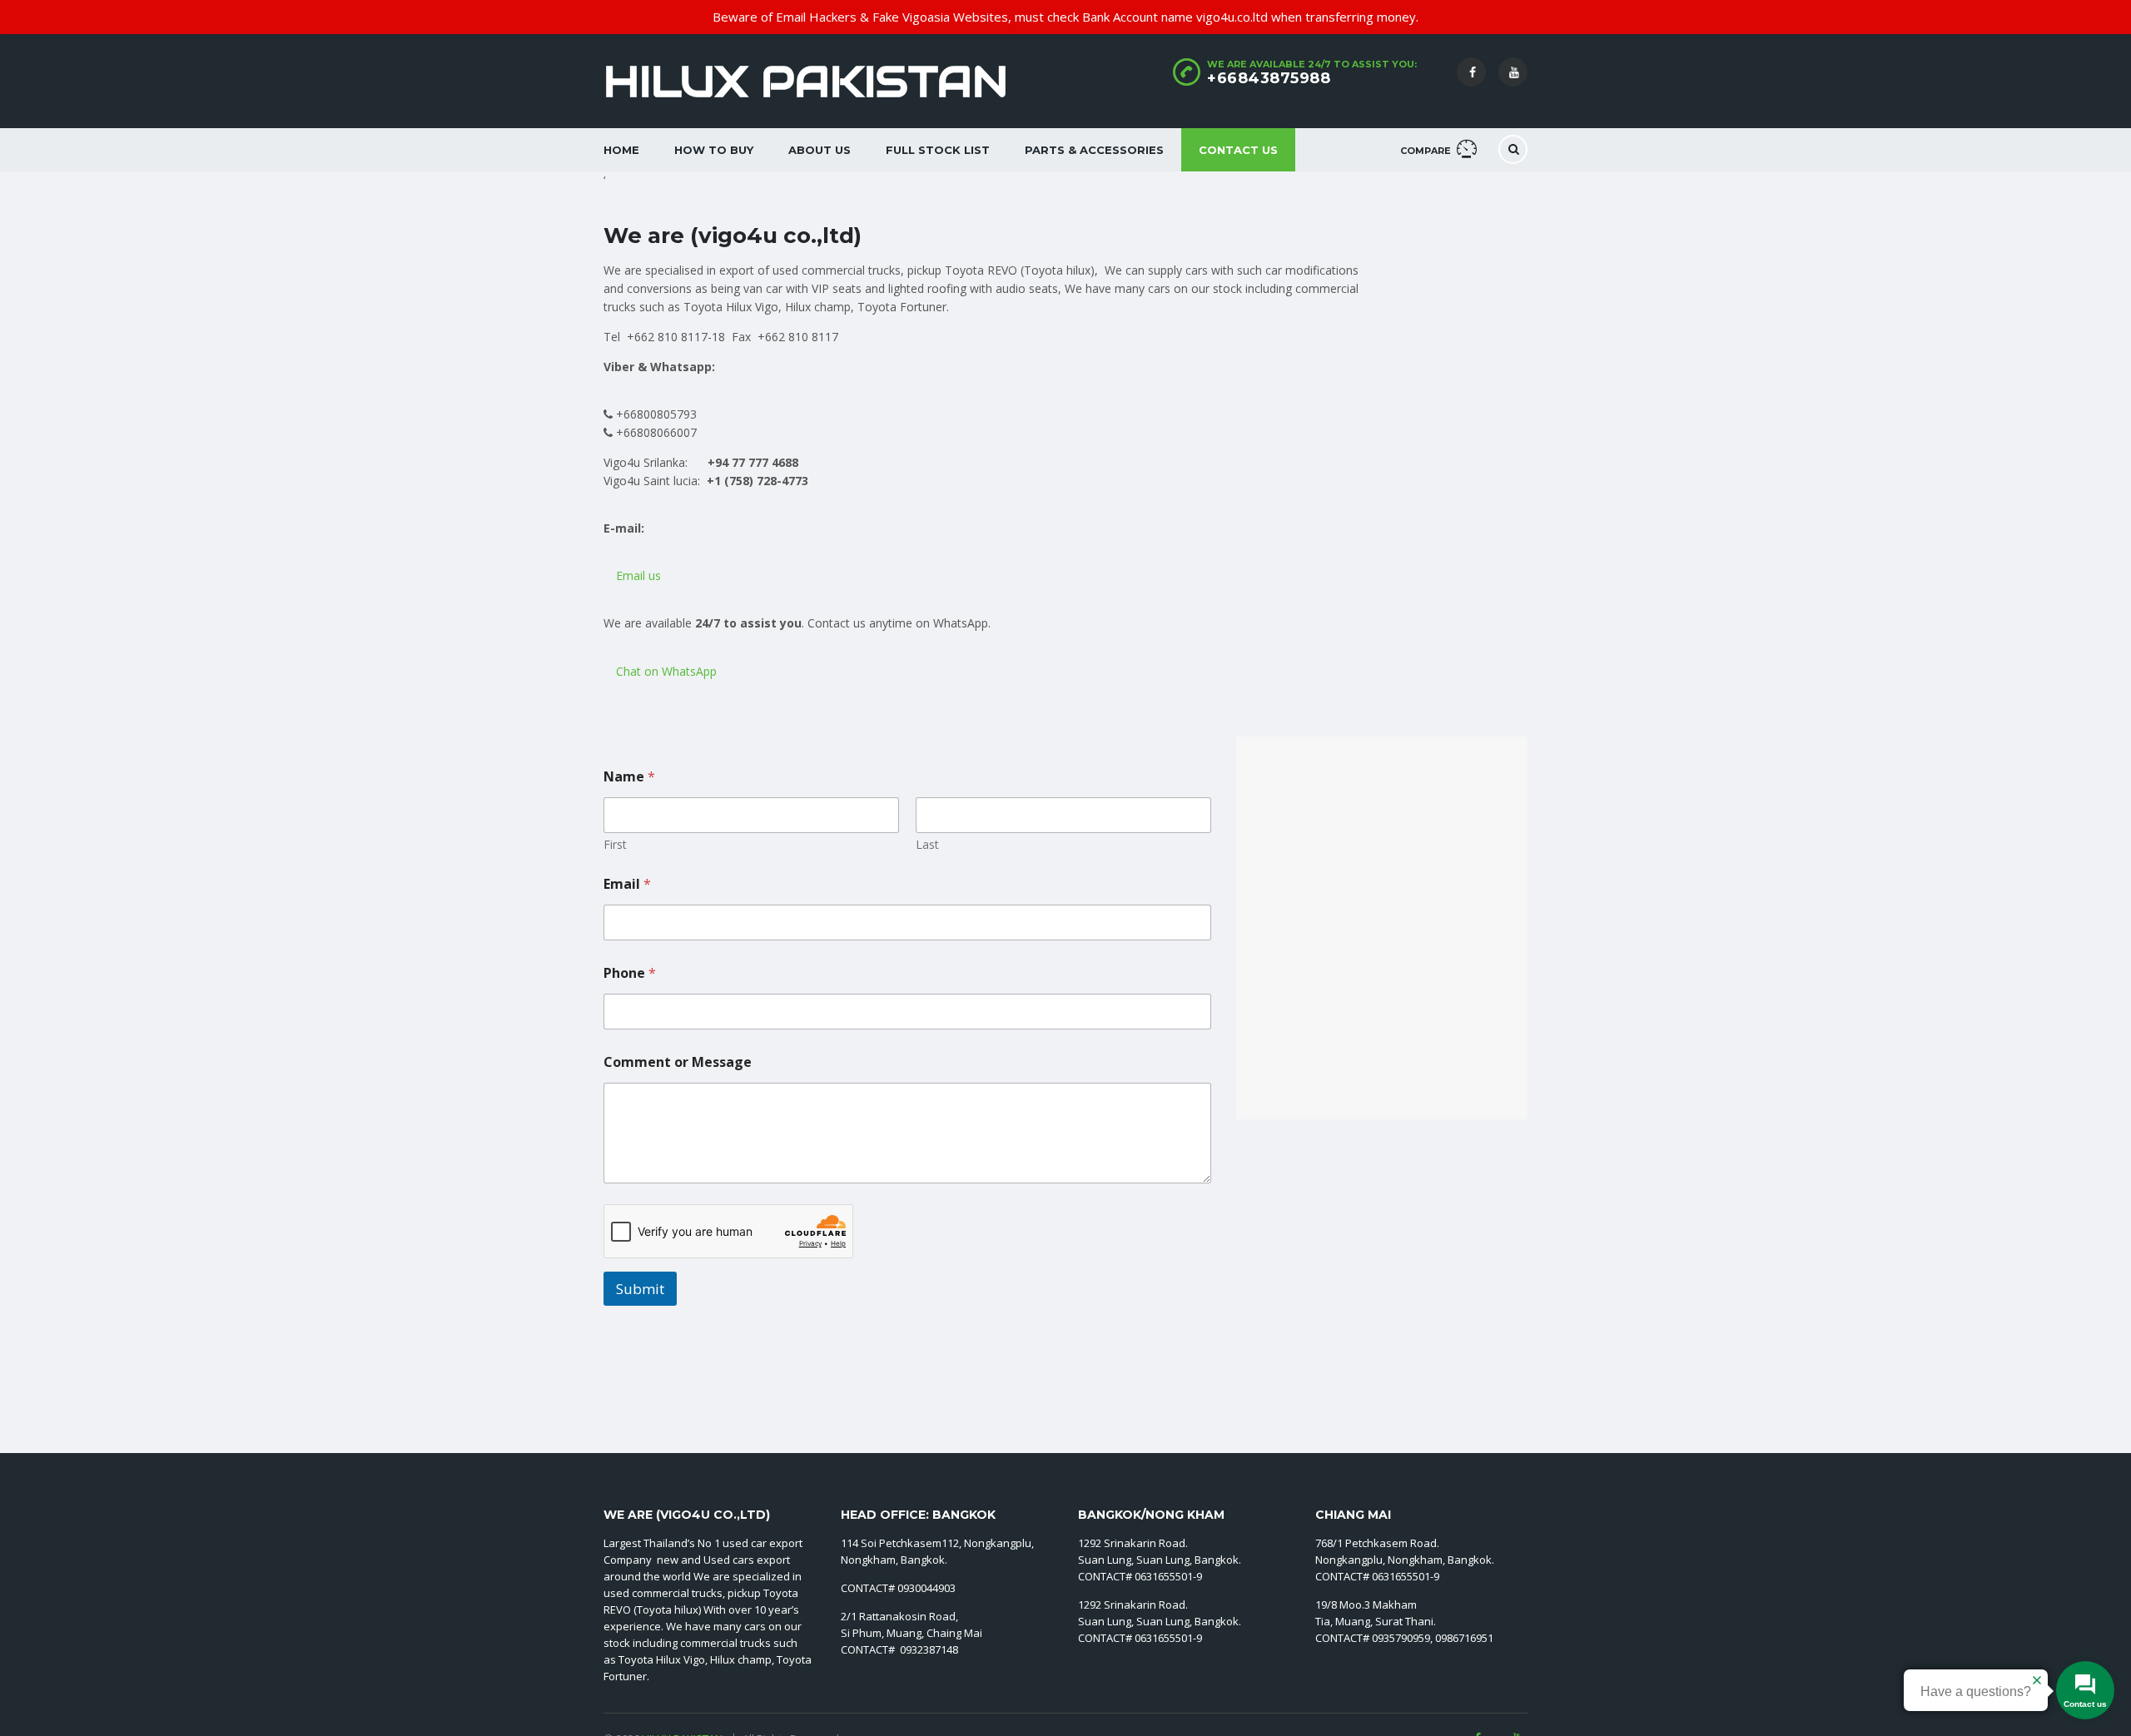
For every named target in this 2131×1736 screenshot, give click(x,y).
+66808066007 (655, 432)
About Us (820, 150)
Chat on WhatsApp (665, 671)
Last (927, 844)
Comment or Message (678, 1062)
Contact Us (1238, 150)
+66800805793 (655, 414)
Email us (637, 575)
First (615, 844)
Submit (640, 1289)
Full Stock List (938, 150)
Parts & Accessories (1094, 150)
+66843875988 (1269, 78)
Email (627, 884)
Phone (630, 973)
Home (621, 150)
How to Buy (714, 150)
